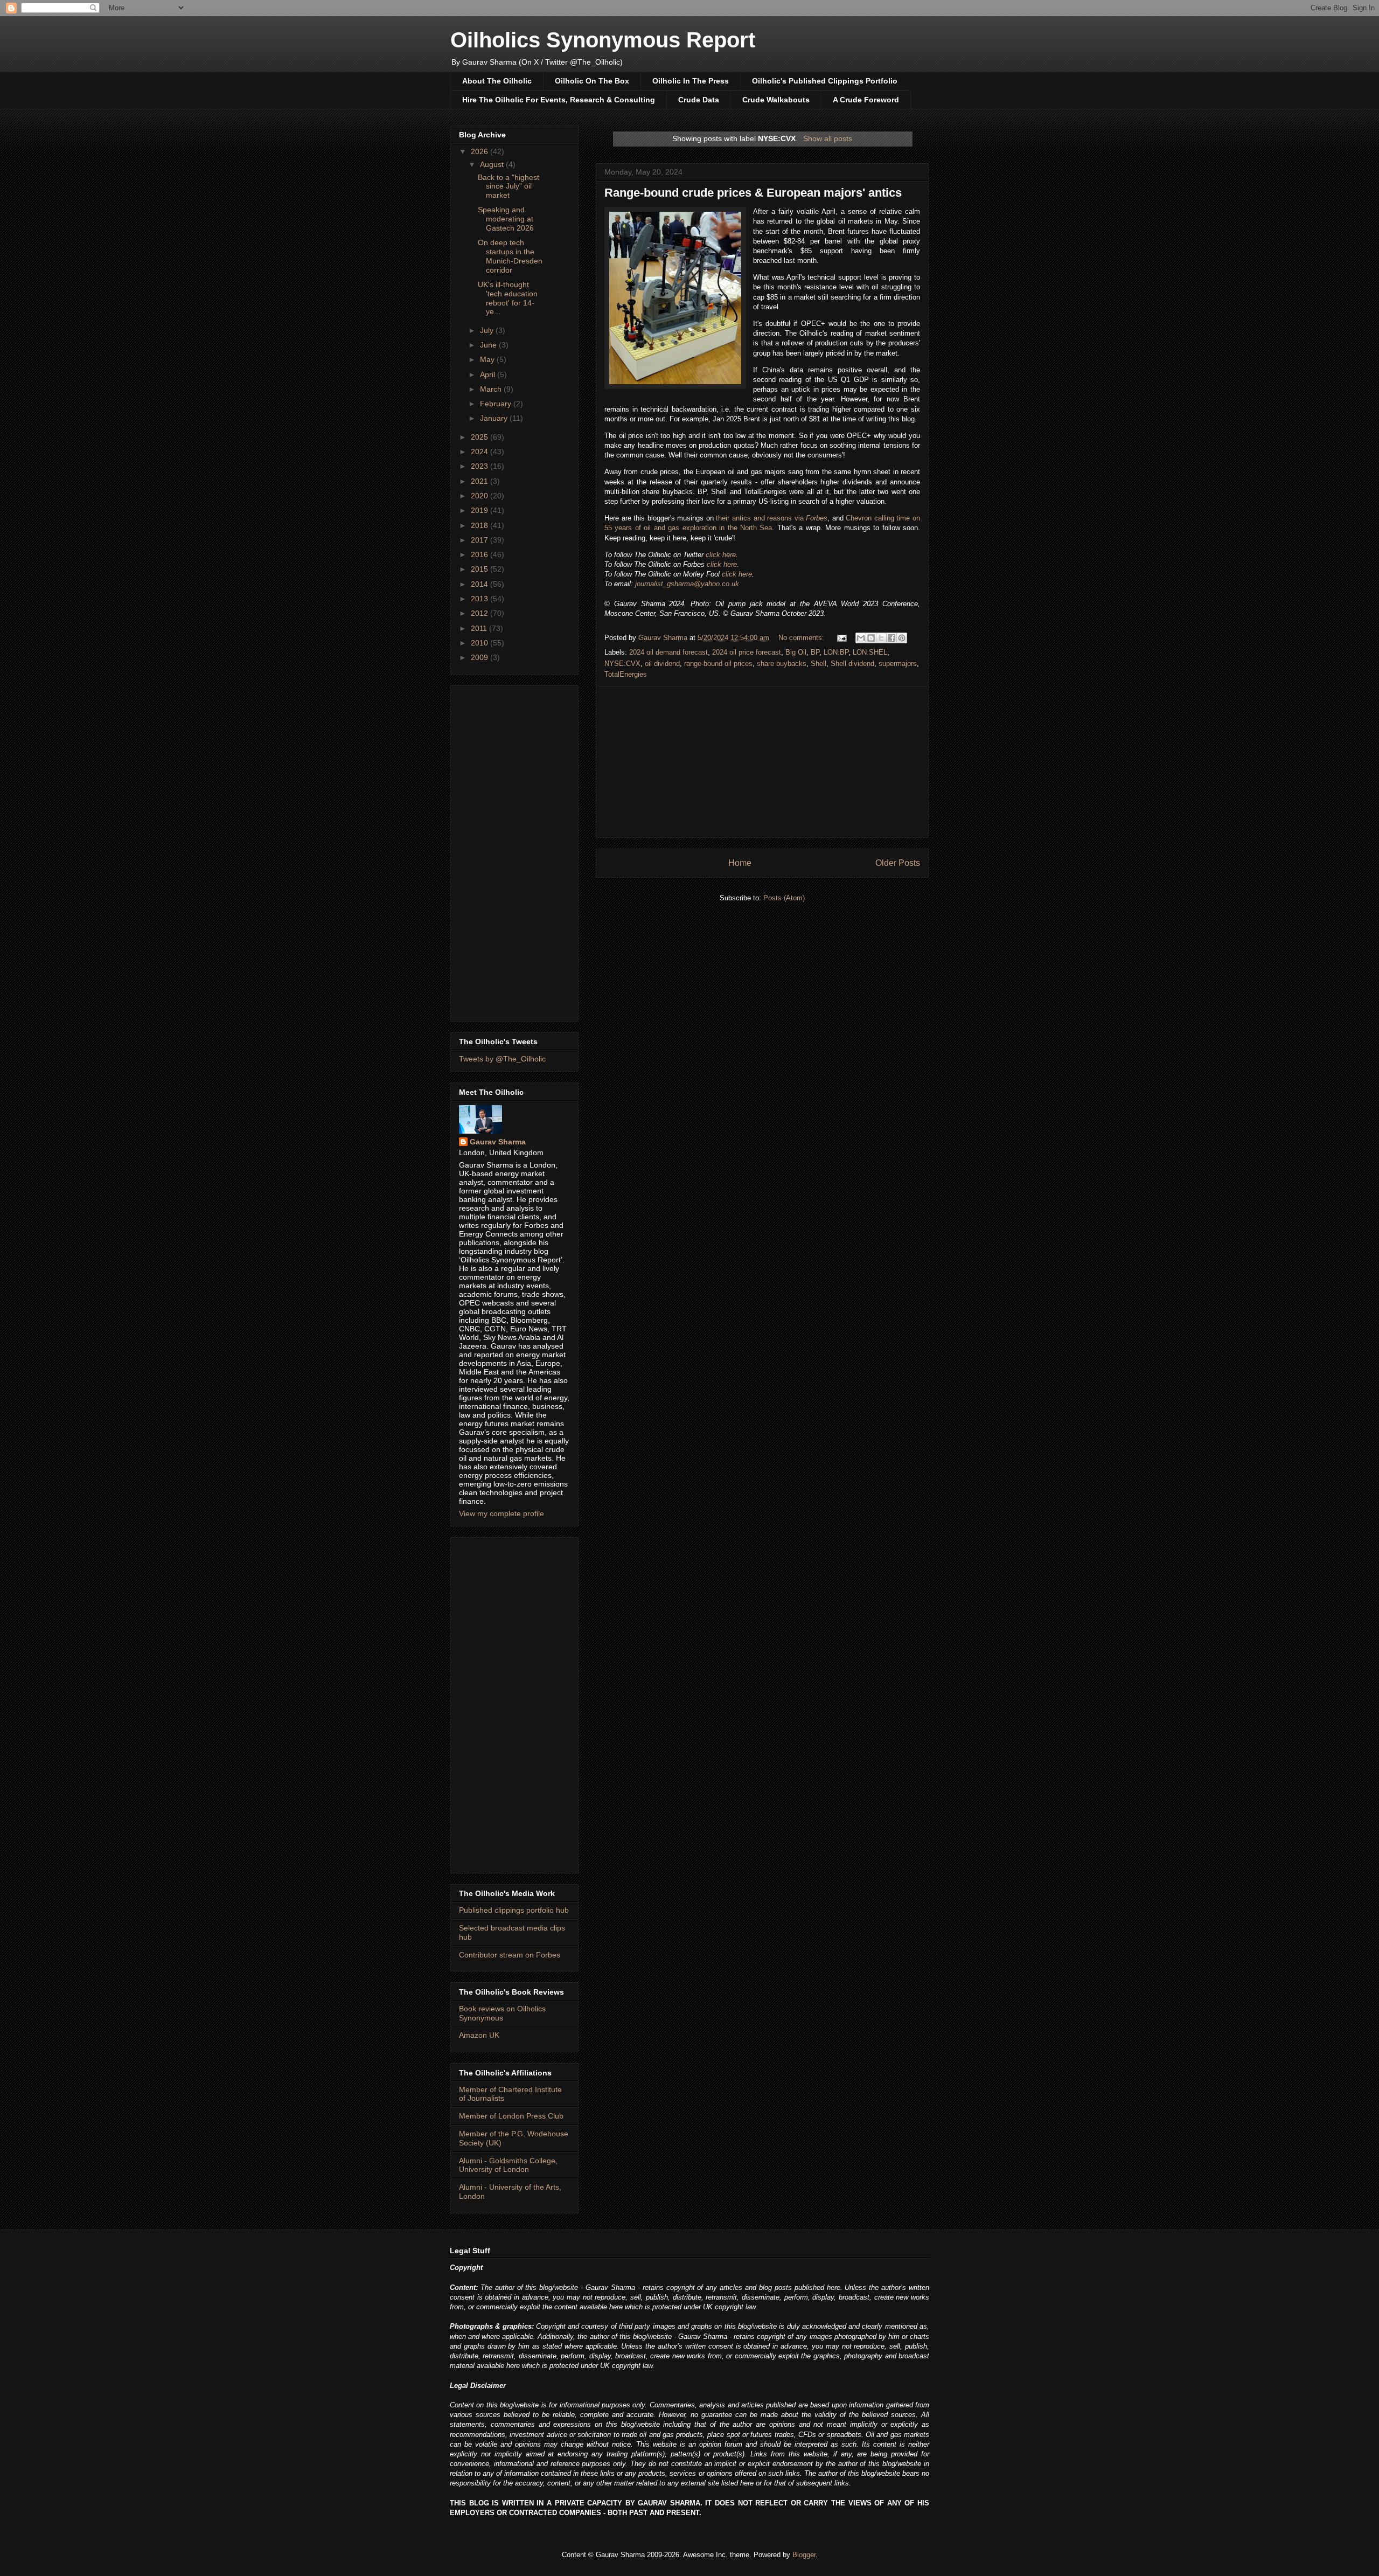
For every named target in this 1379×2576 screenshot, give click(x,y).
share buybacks (782, 664)
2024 (480, 452)
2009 (480, 657)
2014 (480, 584)
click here (721, 555)
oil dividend (662, 664)
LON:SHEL (870, 652)
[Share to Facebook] (892, 638)
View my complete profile (502, 1513)
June (489, 345)
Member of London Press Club (511, 2116)
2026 (480, 151)
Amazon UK (479, 2035)
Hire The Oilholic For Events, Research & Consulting (559, 100)
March (492, 389)
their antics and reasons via (772, 518)
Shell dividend (852, 664)
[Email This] (861, 638)
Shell (819, 664)
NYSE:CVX (622, 664)
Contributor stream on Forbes (510, 1955)
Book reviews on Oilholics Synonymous (502, 2013)
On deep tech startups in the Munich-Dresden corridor (510, 256)
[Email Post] (841, 638)
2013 (480, 599)
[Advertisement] (762, 762)
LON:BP (836, 652)
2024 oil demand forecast (668, 652)
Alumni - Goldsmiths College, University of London (508, 2165)
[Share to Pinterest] (902, 638)
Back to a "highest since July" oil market (509, 186)
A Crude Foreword (866, 100)
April (489, 374)
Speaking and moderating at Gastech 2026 (506, 219)
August (493, 164)
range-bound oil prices (718, 664)
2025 (480, 437)
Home (740, 863)
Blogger (804, 2555)
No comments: (802, 638)
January (495, 418)
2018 (480, 525)
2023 (480, 466)
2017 (480, 540)
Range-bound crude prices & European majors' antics (753, 193)
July (488, 330)
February (497, 404)
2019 (480, 510)
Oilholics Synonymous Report (603, 40)
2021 (480, 481)
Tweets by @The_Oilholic (502, 1059)
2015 (480, 569)
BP (815, 652)
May (488, 359)
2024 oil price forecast (747, 652)
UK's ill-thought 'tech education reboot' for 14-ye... (508, 298)
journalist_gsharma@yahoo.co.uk (687, 584)
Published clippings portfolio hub (514, 1910)
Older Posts (898, 863)
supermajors (898, 664)
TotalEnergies (626, 674)
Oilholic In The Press (691, 81)
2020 (480, 496)
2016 (480, 554)
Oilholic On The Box (592, 81)
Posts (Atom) (784, 898)
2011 (480, 628)
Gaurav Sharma (498, 1142)
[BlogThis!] (871, 638)
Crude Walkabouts (776, 100)
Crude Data (699, 100)
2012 (480, 613)
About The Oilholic (497, 81)
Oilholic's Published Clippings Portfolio (825, 81)
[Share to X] (881, 638)
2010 (480, 643)
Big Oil (796, 652)
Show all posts (828, 138)
